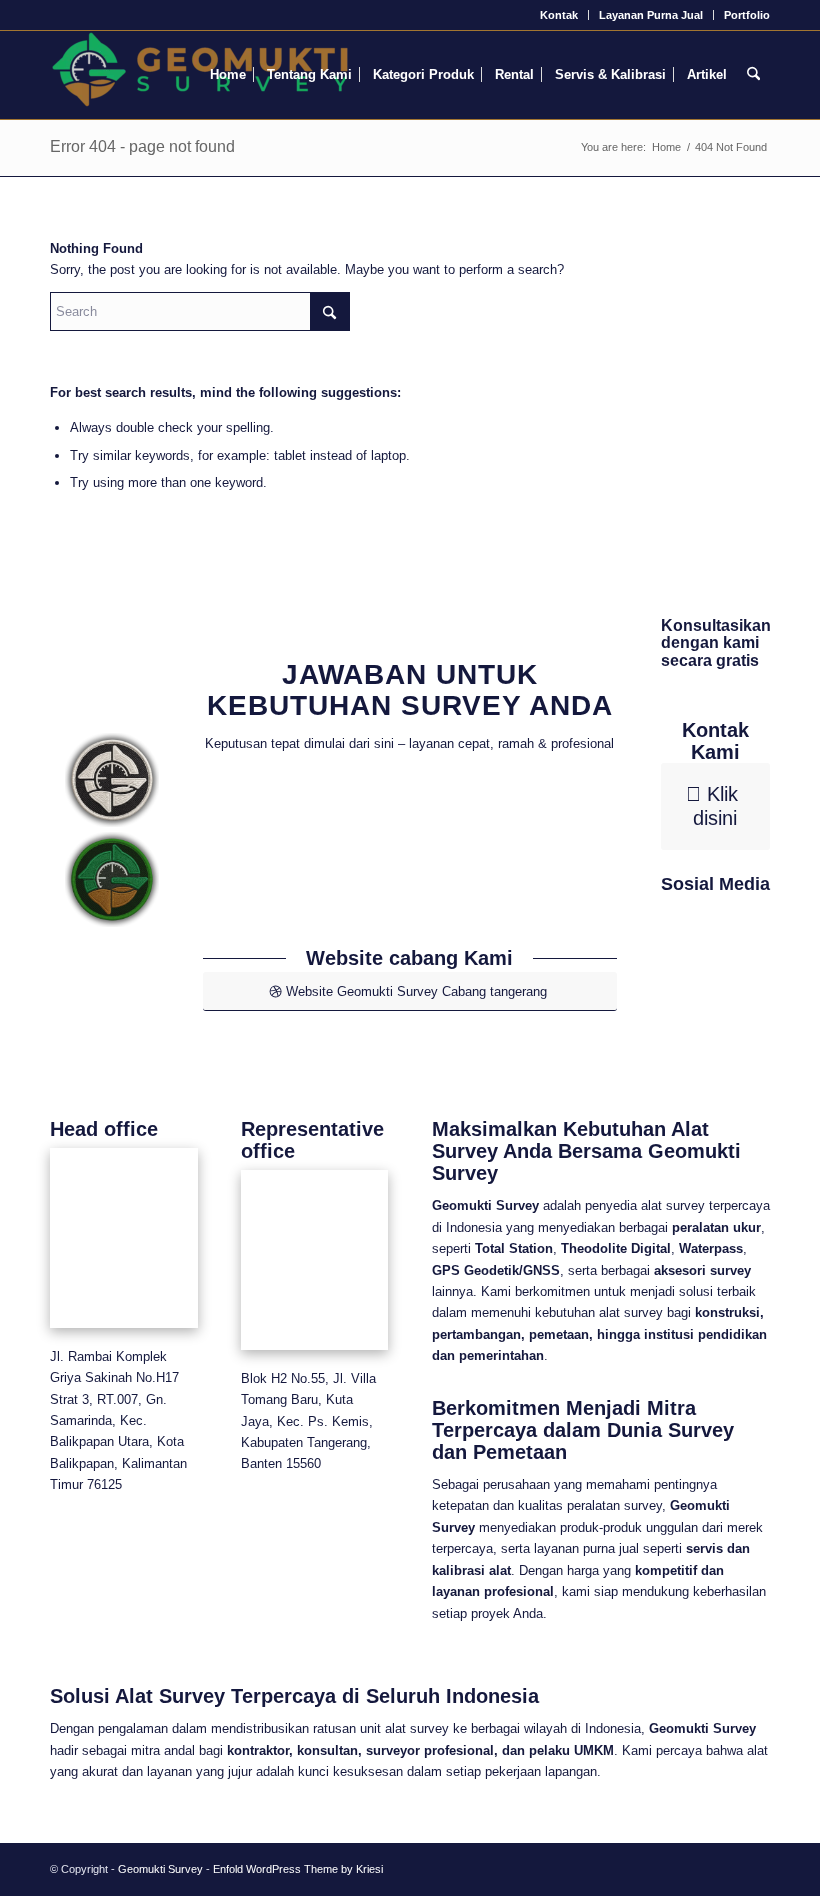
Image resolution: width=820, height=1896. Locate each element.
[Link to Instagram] (716, 1013)
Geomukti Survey (160, 1869)
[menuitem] (559, 15)
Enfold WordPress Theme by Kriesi (298, 1869)
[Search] (753, 75)
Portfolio (747, 15)
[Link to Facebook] (716, 956)
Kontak (559, 15)
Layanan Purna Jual (651, 15)
